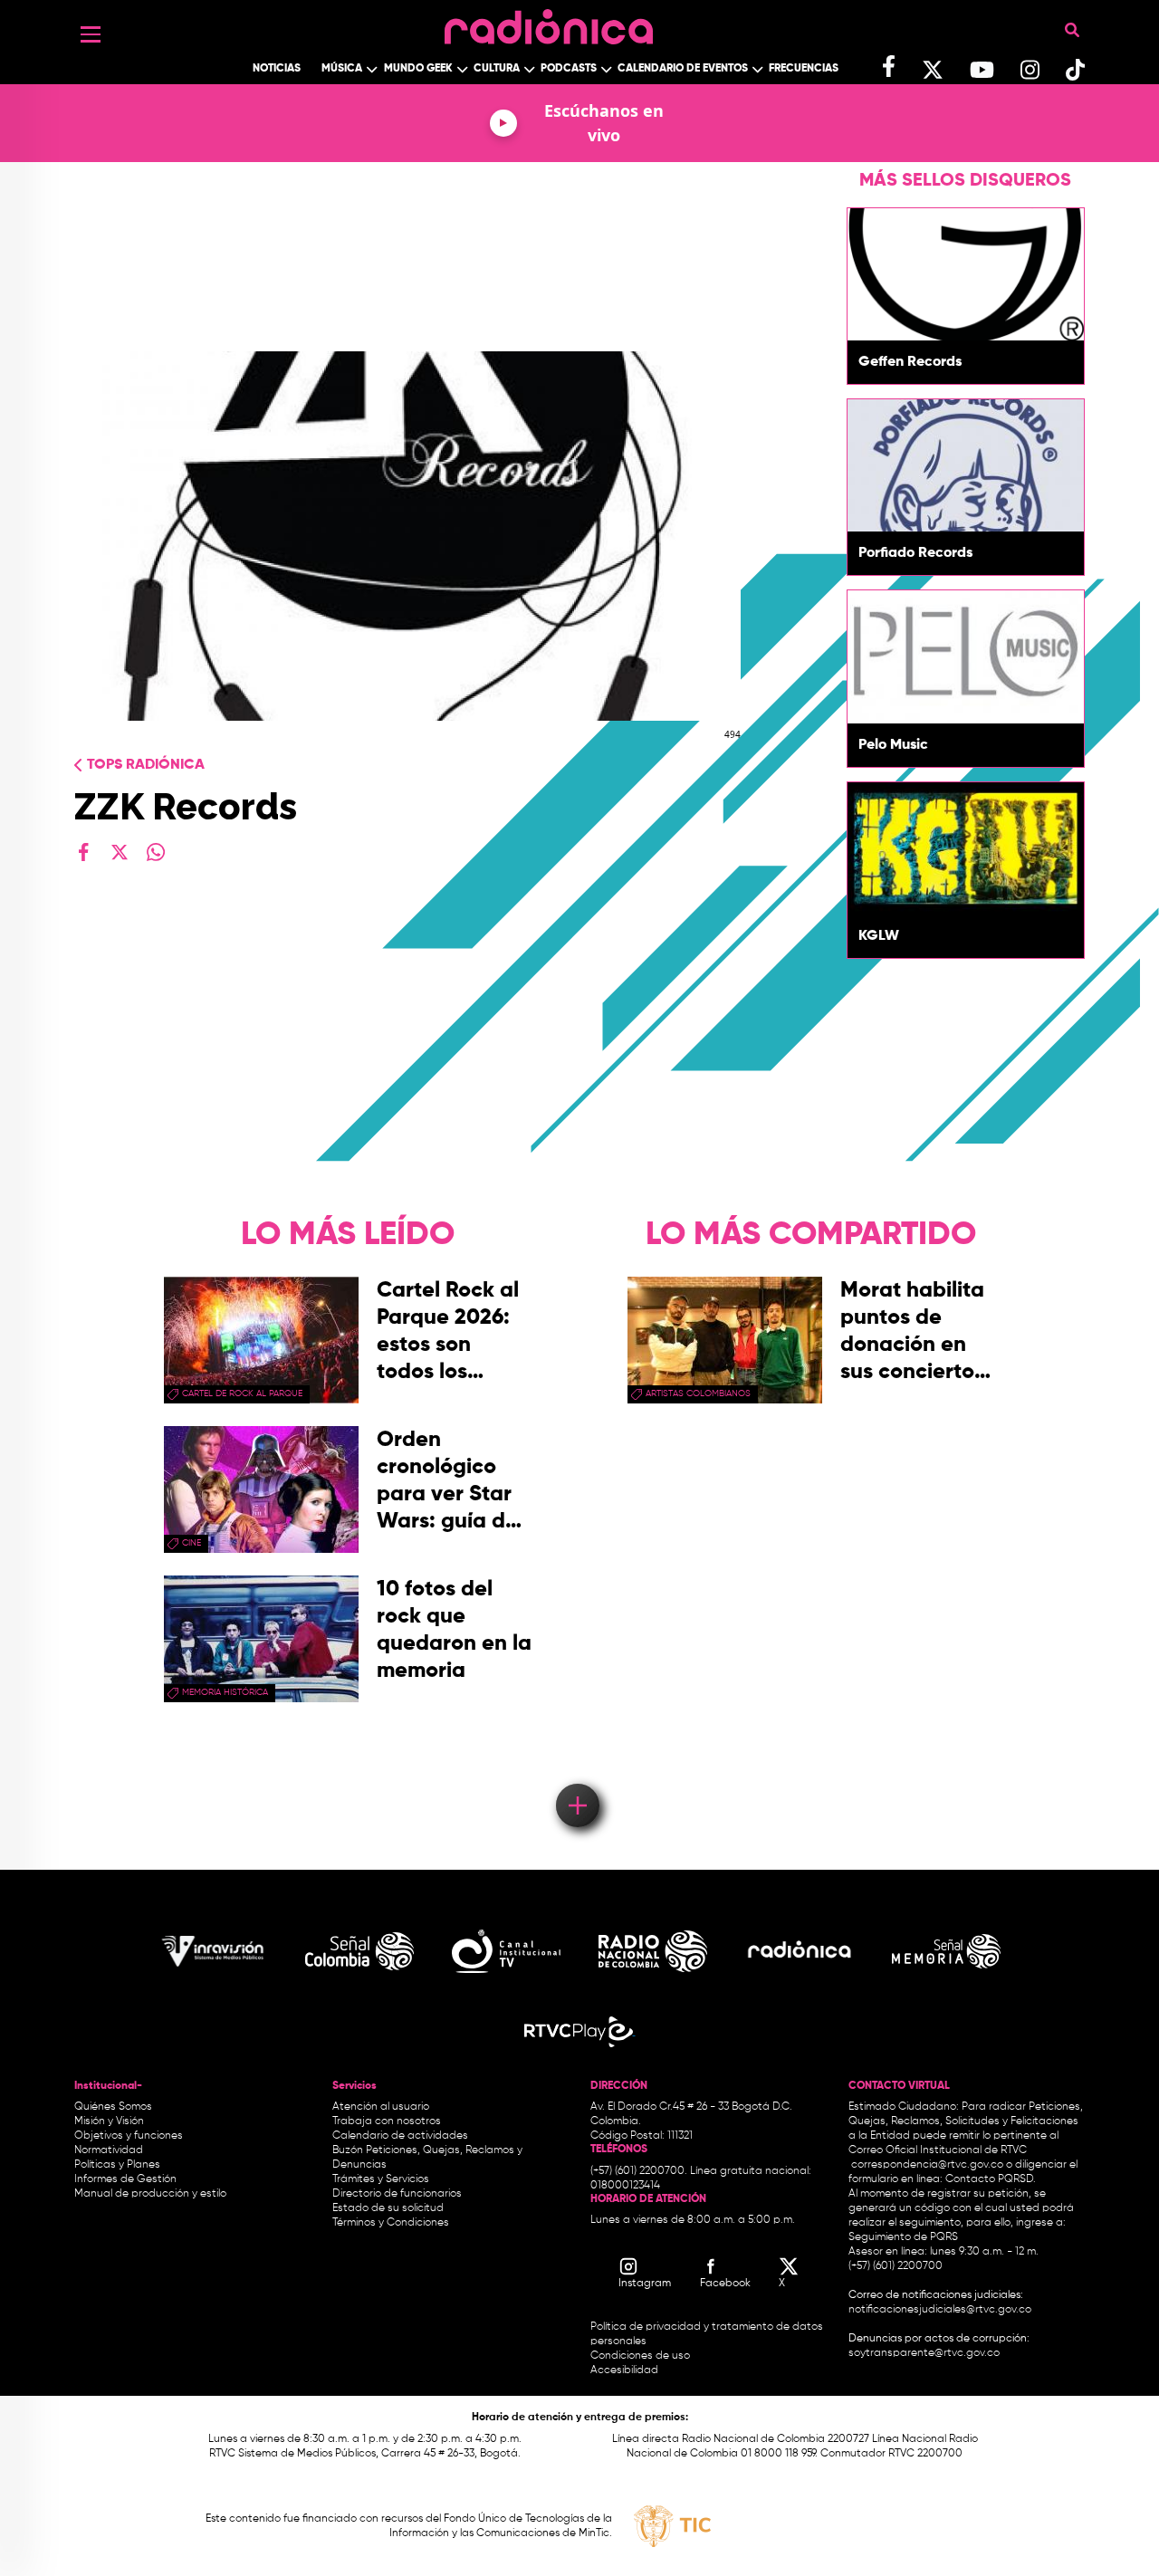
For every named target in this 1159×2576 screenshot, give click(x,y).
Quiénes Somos (113, 2107)
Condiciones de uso (640, 2356)
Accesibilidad (626, 2370)
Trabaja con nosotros (387, 2121)
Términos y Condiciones (391, 2223)
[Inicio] (549, 22)
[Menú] (91, 34)
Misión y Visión (109, 2121)
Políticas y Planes (117, 2165)
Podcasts (569, 69)
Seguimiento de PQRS (903, 2237)
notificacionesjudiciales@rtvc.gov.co (940, 2310)
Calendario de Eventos (683, 69)
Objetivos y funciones (129, 2136)
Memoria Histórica (225, 1692)
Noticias (277, 69)
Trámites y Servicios (381, 2179)
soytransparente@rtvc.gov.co (924, 2353)
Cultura (497, 69)
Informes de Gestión (125, 2179)
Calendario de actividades (400, 2136)
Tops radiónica (146, 765)
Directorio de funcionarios (397, 2194)
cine (192, 1543)
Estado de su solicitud (388, 2208)
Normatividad (109, 2150)
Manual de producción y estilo (150, 2194)
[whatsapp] (156, 852)
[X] (120, 852)
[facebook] (83, 852)
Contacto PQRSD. (991, 2179)
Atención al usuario (381, 2107)
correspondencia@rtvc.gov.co (927, 2165)
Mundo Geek (418, 69)
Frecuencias (804, 69)
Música (342, 69)
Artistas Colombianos (698, 1393)
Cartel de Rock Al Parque (242, 1393)
